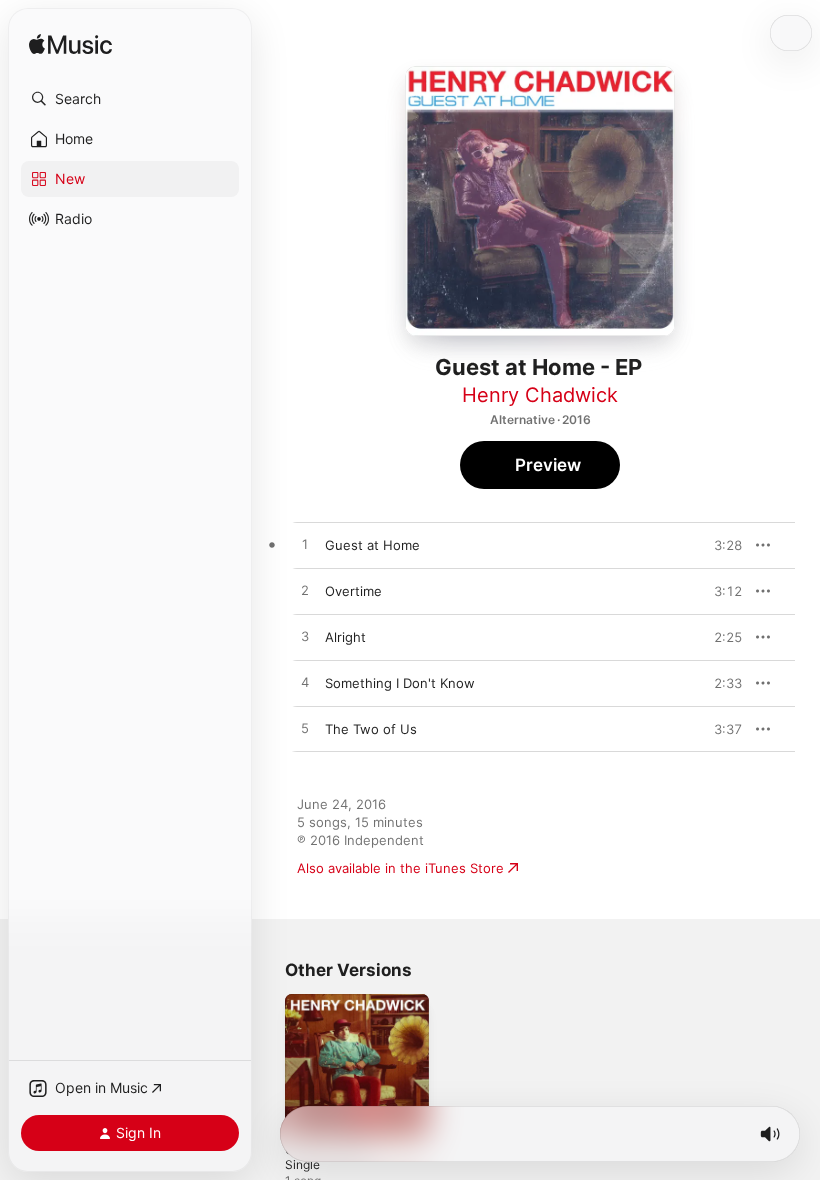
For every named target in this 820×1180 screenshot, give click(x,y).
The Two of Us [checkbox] (371, 729)
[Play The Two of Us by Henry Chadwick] (305, 729)
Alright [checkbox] (345, 637)
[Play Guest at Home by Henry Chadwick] (305, 545)
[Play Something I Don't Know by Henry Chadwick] (305, 683)
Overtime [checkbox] (353, 591)
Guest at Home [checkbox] (372, 545)
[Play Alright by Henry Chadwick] (305, 637)
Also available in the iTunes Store (400, 868)
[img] (70, 45)
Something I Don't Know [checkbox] (400, 683)
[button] (130, 99)
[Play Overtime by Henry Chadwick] (305, 591)
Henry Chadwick (540, 395)
